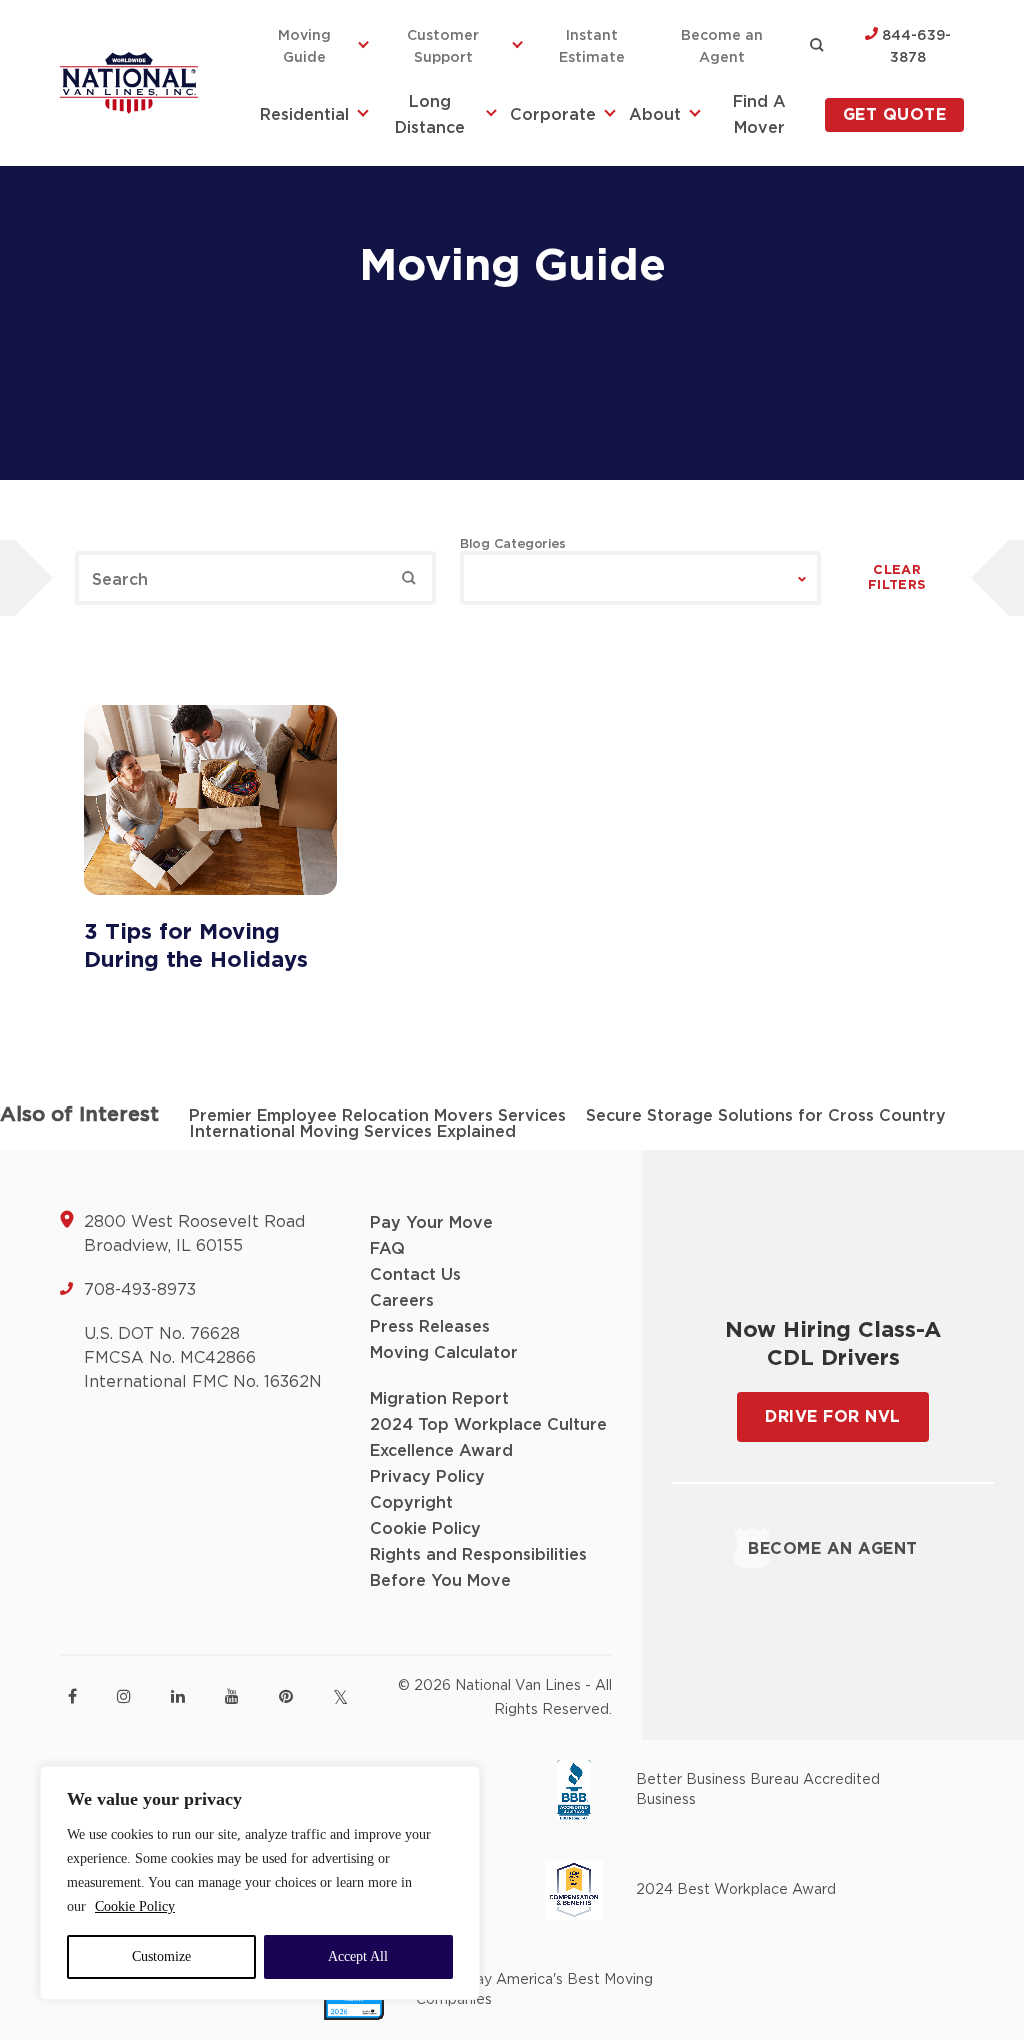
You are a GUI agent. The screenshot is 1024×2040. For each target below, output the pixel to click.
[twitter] (340, 1697)
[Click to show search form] (817, 47)
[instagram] (124, 1696)
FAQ (387, 1249)
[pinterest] (286, 1696)
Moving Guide (304, 47)
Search (120, 580)
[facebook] (72, 1696)
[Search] (409, 578)
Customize (161, 1956)
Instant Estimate (592, 47)
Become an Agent (722, 47)
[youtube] (232, 1696)
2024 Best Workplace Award (736, 1890)
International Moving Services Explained (352, 1132)
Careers (402, 1301)
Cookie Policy (135, 1906)
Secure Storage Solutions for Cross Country (766, 1116)
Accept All (358, 1956)
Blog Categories (513, 544)
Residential (304, 115)
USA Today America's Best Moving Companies (534, 1990)
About (655, 115)
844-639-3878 (914, 47)
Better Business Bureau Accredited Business (758, 1790)
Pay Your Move (431, 1223)
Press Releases (430, 1327)
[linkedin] (178, 1696)
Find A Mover (759, 115)
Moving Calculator (444, 1353)
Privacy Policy (427, 1477)
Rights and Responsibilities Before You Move (478, 1568)
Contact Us (415, 1275)
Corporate (553, 115)
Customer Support (443, 47)
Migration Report (439, 1399)
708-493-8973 (140, 1290)
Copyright (411, 1503)
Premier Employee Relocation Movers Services (377, 1116)
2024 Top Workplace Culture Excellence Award (488, 1438)
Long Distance (430, 115)
